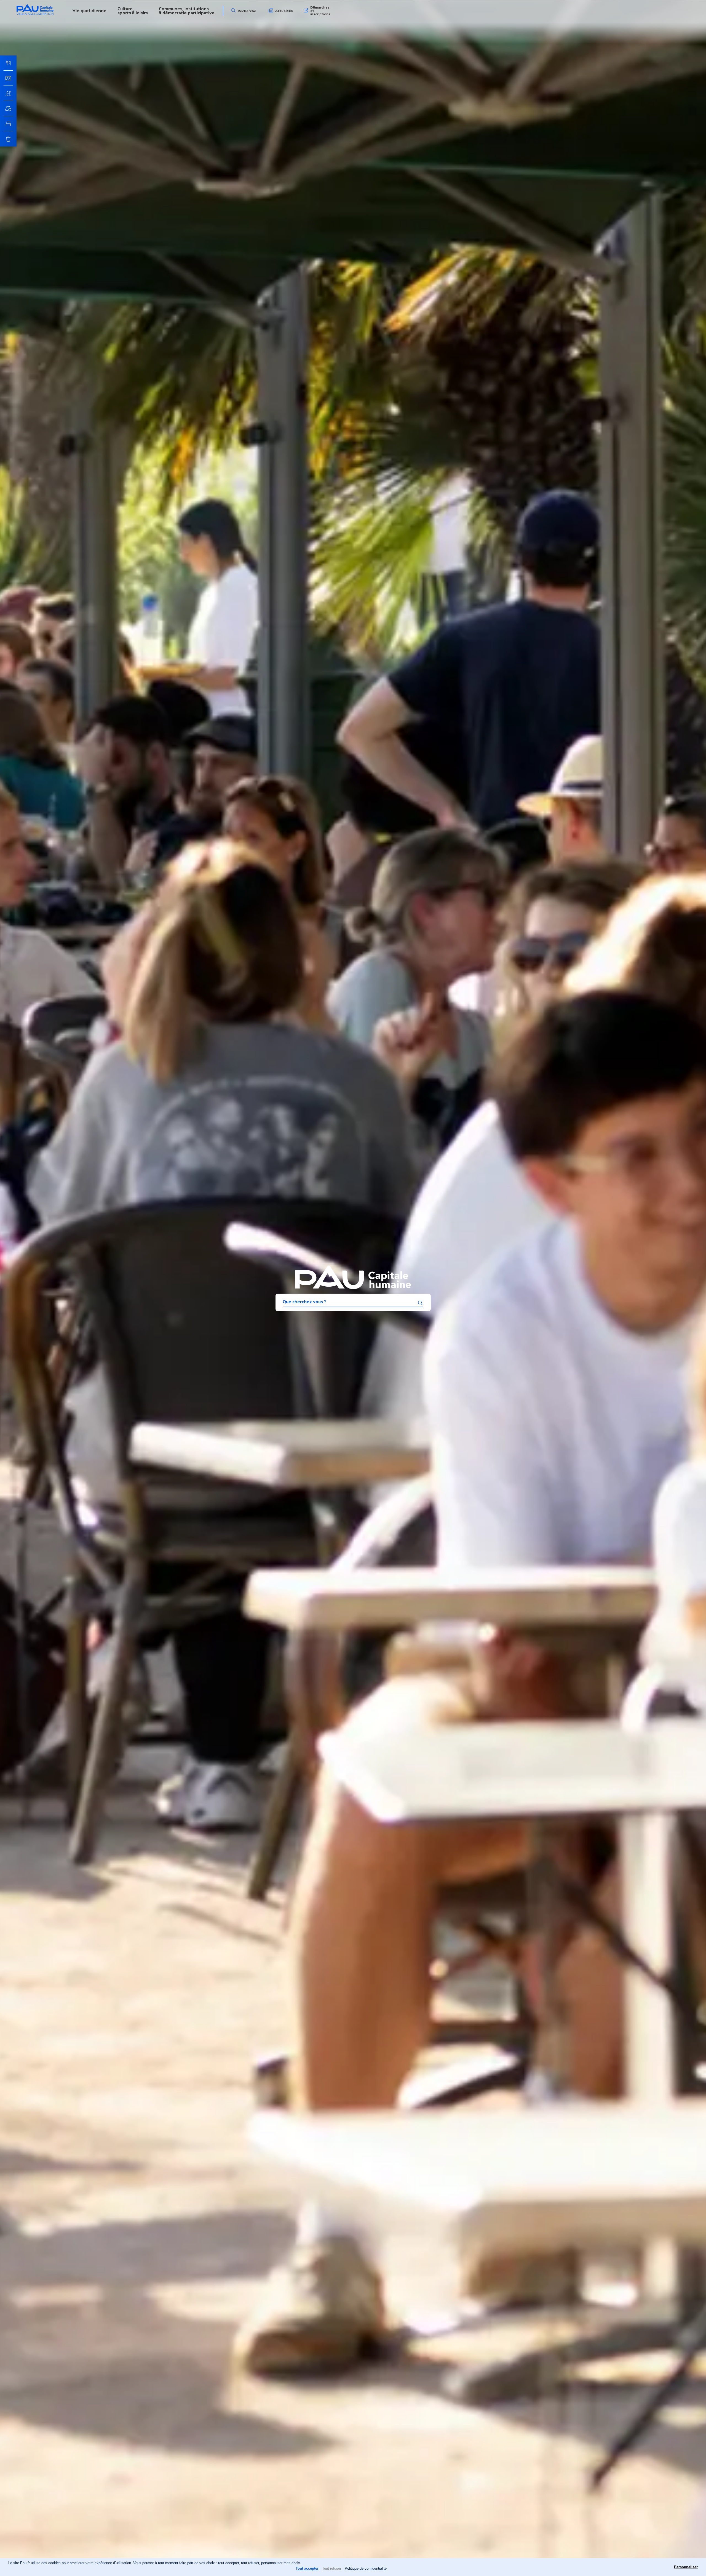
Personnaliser (686, 2567)
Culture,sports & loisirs (133, 11)
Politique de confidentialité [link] (366, 2568)
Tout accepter (307, 2568)
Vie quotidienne (89, 11)
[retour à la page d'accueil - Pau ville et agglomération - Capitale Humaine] (35, 14)
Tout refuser (332, 2568)
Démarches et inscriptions (320, 11)
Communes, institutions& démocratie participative (187, 11)
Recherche (247, 11)
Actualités (284, 11)
